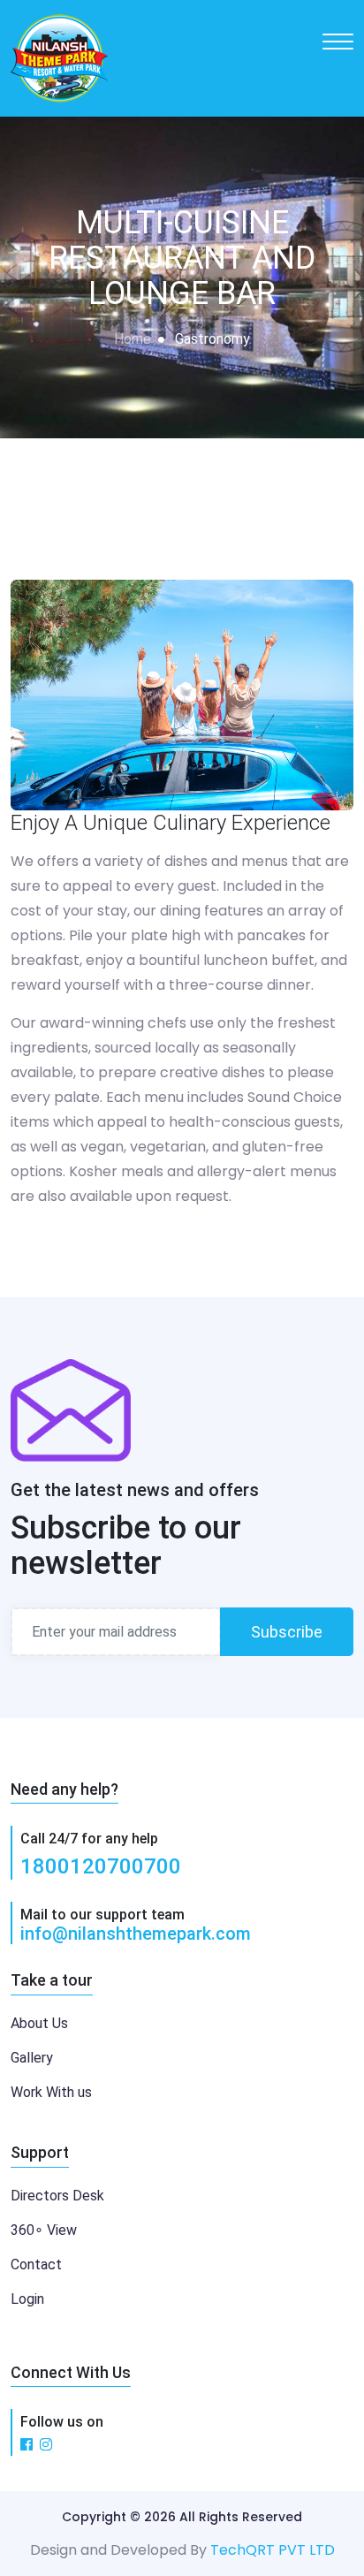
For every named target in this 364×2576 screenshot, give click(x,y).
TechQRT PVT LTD (273, 2550)
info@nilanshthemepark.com (136, 1934)
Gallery (32, 2058)
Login (27, 2299)
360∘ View (44, 2230)
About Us (39, 2023)
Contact (36, 2264)
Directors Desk (57, 2196)
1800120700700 (101, 1866)
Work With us (51, 2092)
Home (133, 339)
